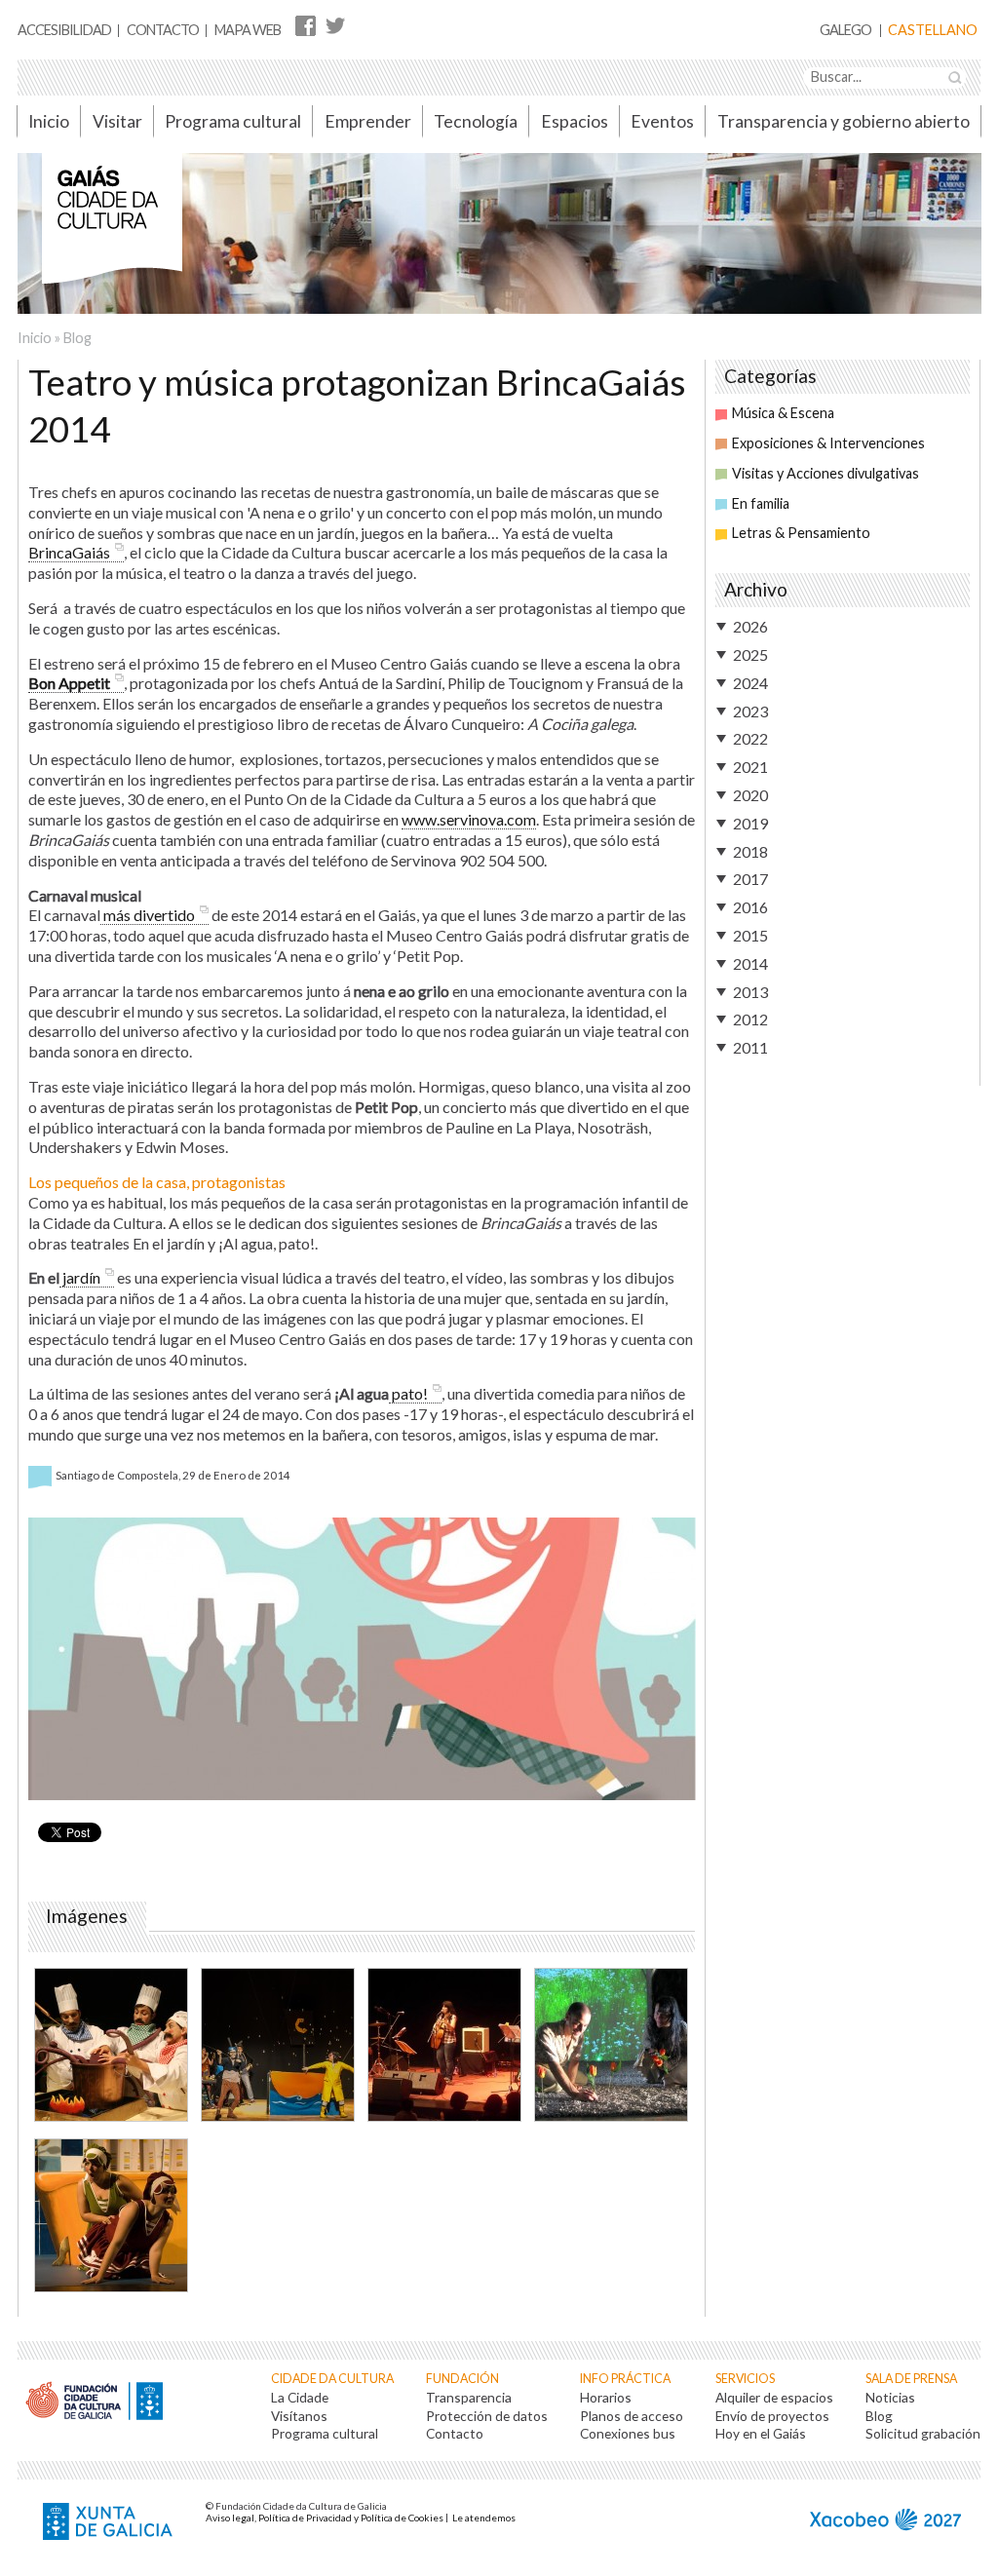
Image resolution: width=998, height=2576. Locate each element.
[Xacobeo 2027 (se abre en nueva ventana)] (885, 2522)
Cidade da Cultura (332, 2379)
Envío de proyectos (772, 2416)
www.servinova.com (469, 819)
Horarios (606, 2397)
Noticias (890, 2397)
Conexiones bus (628, 2433)
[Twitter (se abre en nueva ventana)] (335, 25)
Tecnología (476, 121)
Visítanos (299, 2416)
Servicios (745, 2379)
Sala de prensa (911, 2379)
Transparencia (469, 2397)
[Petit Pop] (443, 2047)
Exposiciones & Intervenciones (828, 443)
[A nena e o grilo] (277, 2047)
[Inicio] (112, 229)
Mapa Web (248, 30)
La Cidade (300, 2397)
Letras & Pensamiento (801, 533)
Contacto (163, 30)
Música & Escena (783, 413)
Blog (77, 338)
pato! (408, 1393)
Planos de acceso (632, 2416)
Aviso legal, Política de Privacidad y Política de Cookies (325, 2518)
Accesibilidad (64, 30)
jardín (80, 1277)
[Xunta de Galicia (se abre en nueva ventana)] (110, 2523)
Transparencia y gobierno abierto (844, 121)
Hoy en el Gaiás (761, 2433)
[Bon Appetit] (110, 2047)
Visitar (117, 121)
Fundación (462, 2379)
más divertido (148, 915)
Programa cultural (233, 121)
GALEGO (845, 31)
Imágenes (91, 1916)
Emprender (368, 121)
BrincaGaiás (69, 552)
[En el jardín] (610, 2047)
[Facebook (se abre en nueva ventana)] (306, 25)
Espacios (575, 121)
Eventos (662, 121)
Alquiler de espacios (774, 2397)
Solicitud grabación (923, 2433)
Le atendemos (484, 2518)
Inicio (49, 121)
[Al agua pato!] (110, 2218)
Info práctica (625, 2379)
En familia (761, 503)
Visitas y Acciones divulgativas (825, 473)
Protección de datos (487, 2416)
